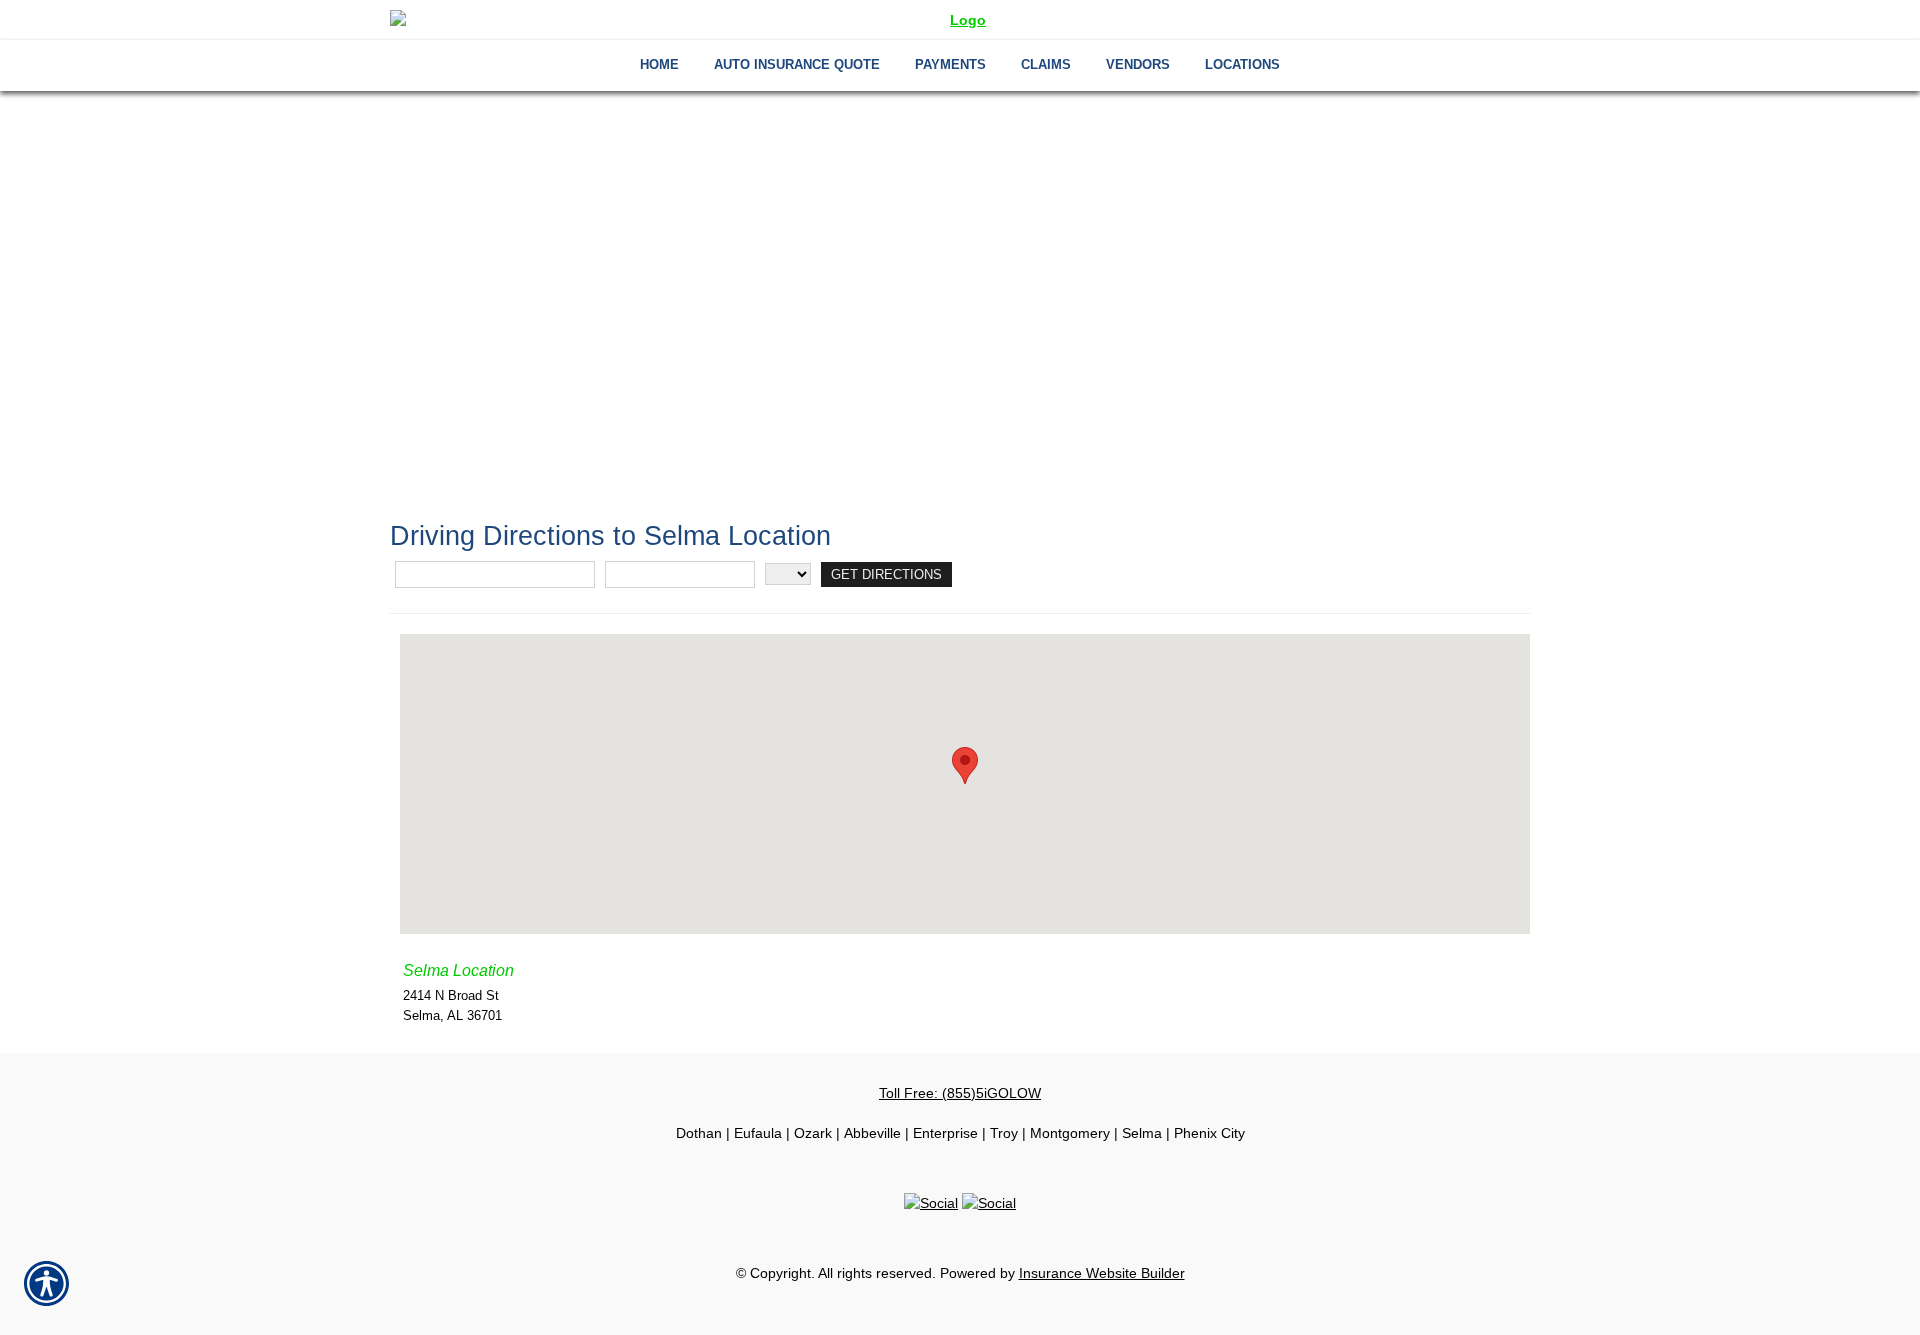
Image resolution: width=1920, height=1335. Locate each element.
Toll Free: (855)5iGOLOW (960, 1093)
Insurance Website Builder (1102, 1273)
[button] (965, 765)
